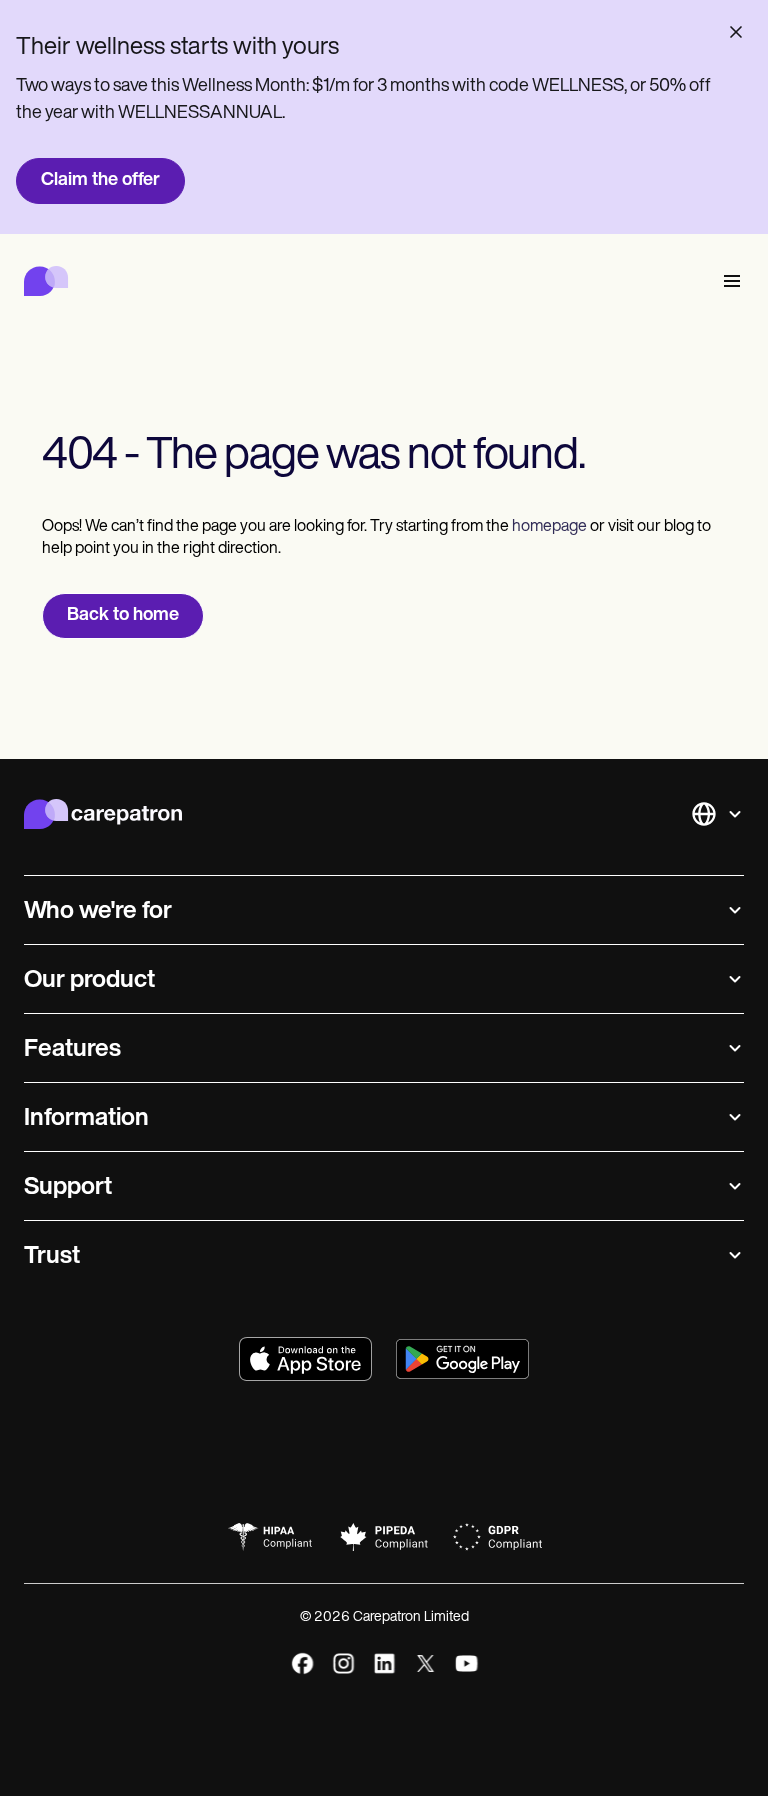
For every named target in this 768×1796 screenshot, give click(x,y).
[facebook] (302, 1663)
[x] (425, 1663)
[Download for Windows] (462, 1359)
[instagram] (343, 1663)
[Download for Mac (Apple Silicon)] (305, 1359)
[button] (728, 281)
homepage (548, 527)
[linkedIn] (384, 1663)
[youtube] (466, 1663)
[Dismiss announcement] (736, 32)
